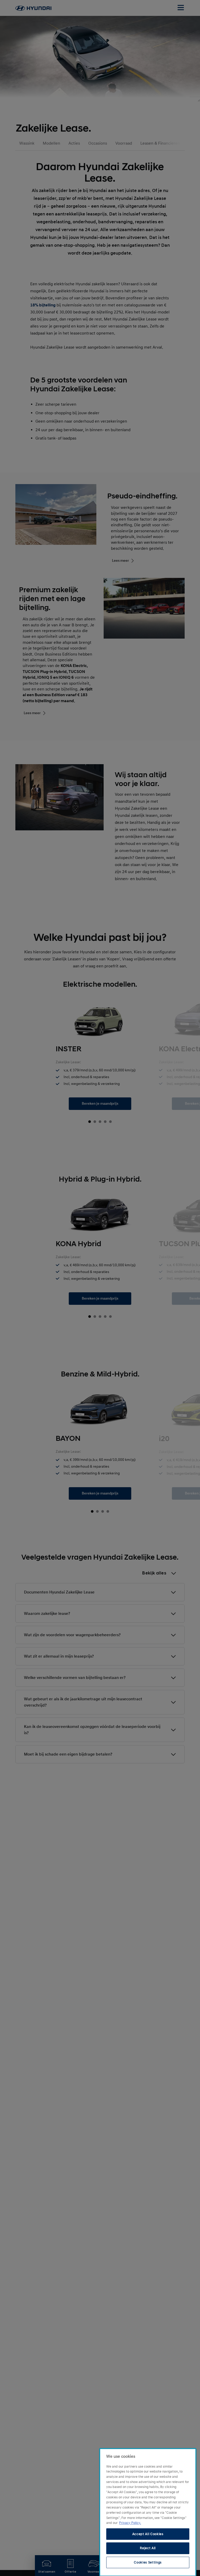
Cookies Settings (148, 2562)
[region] (148, 2512)
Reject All (148, 2548)
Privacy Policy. (130, 2523)
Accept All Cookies (148, 2534)
